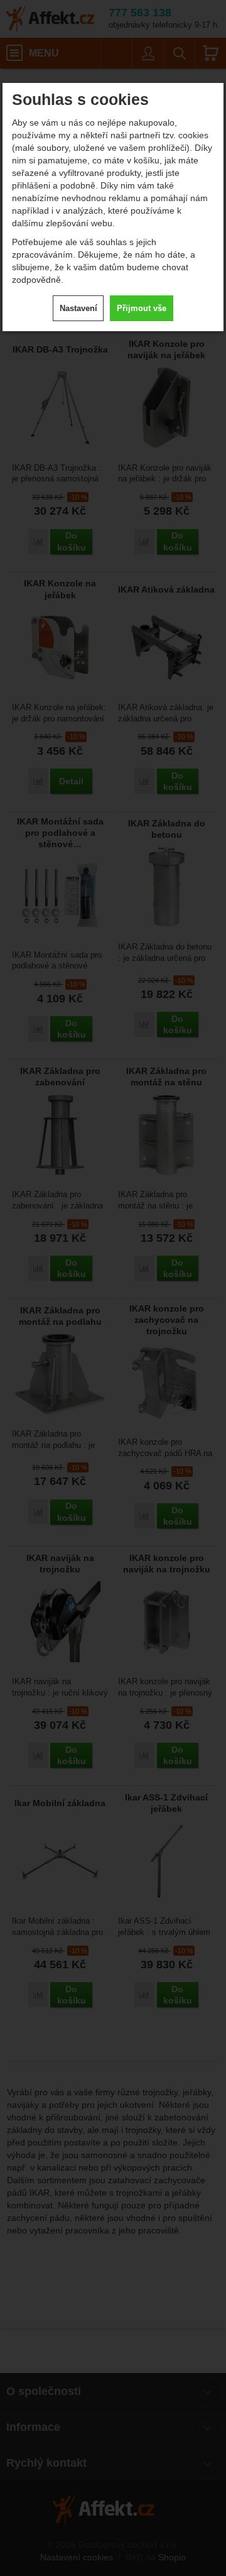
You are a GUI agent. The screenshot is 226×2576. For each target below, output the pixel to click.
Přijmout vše (142, 308)
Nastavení (78, 308)
